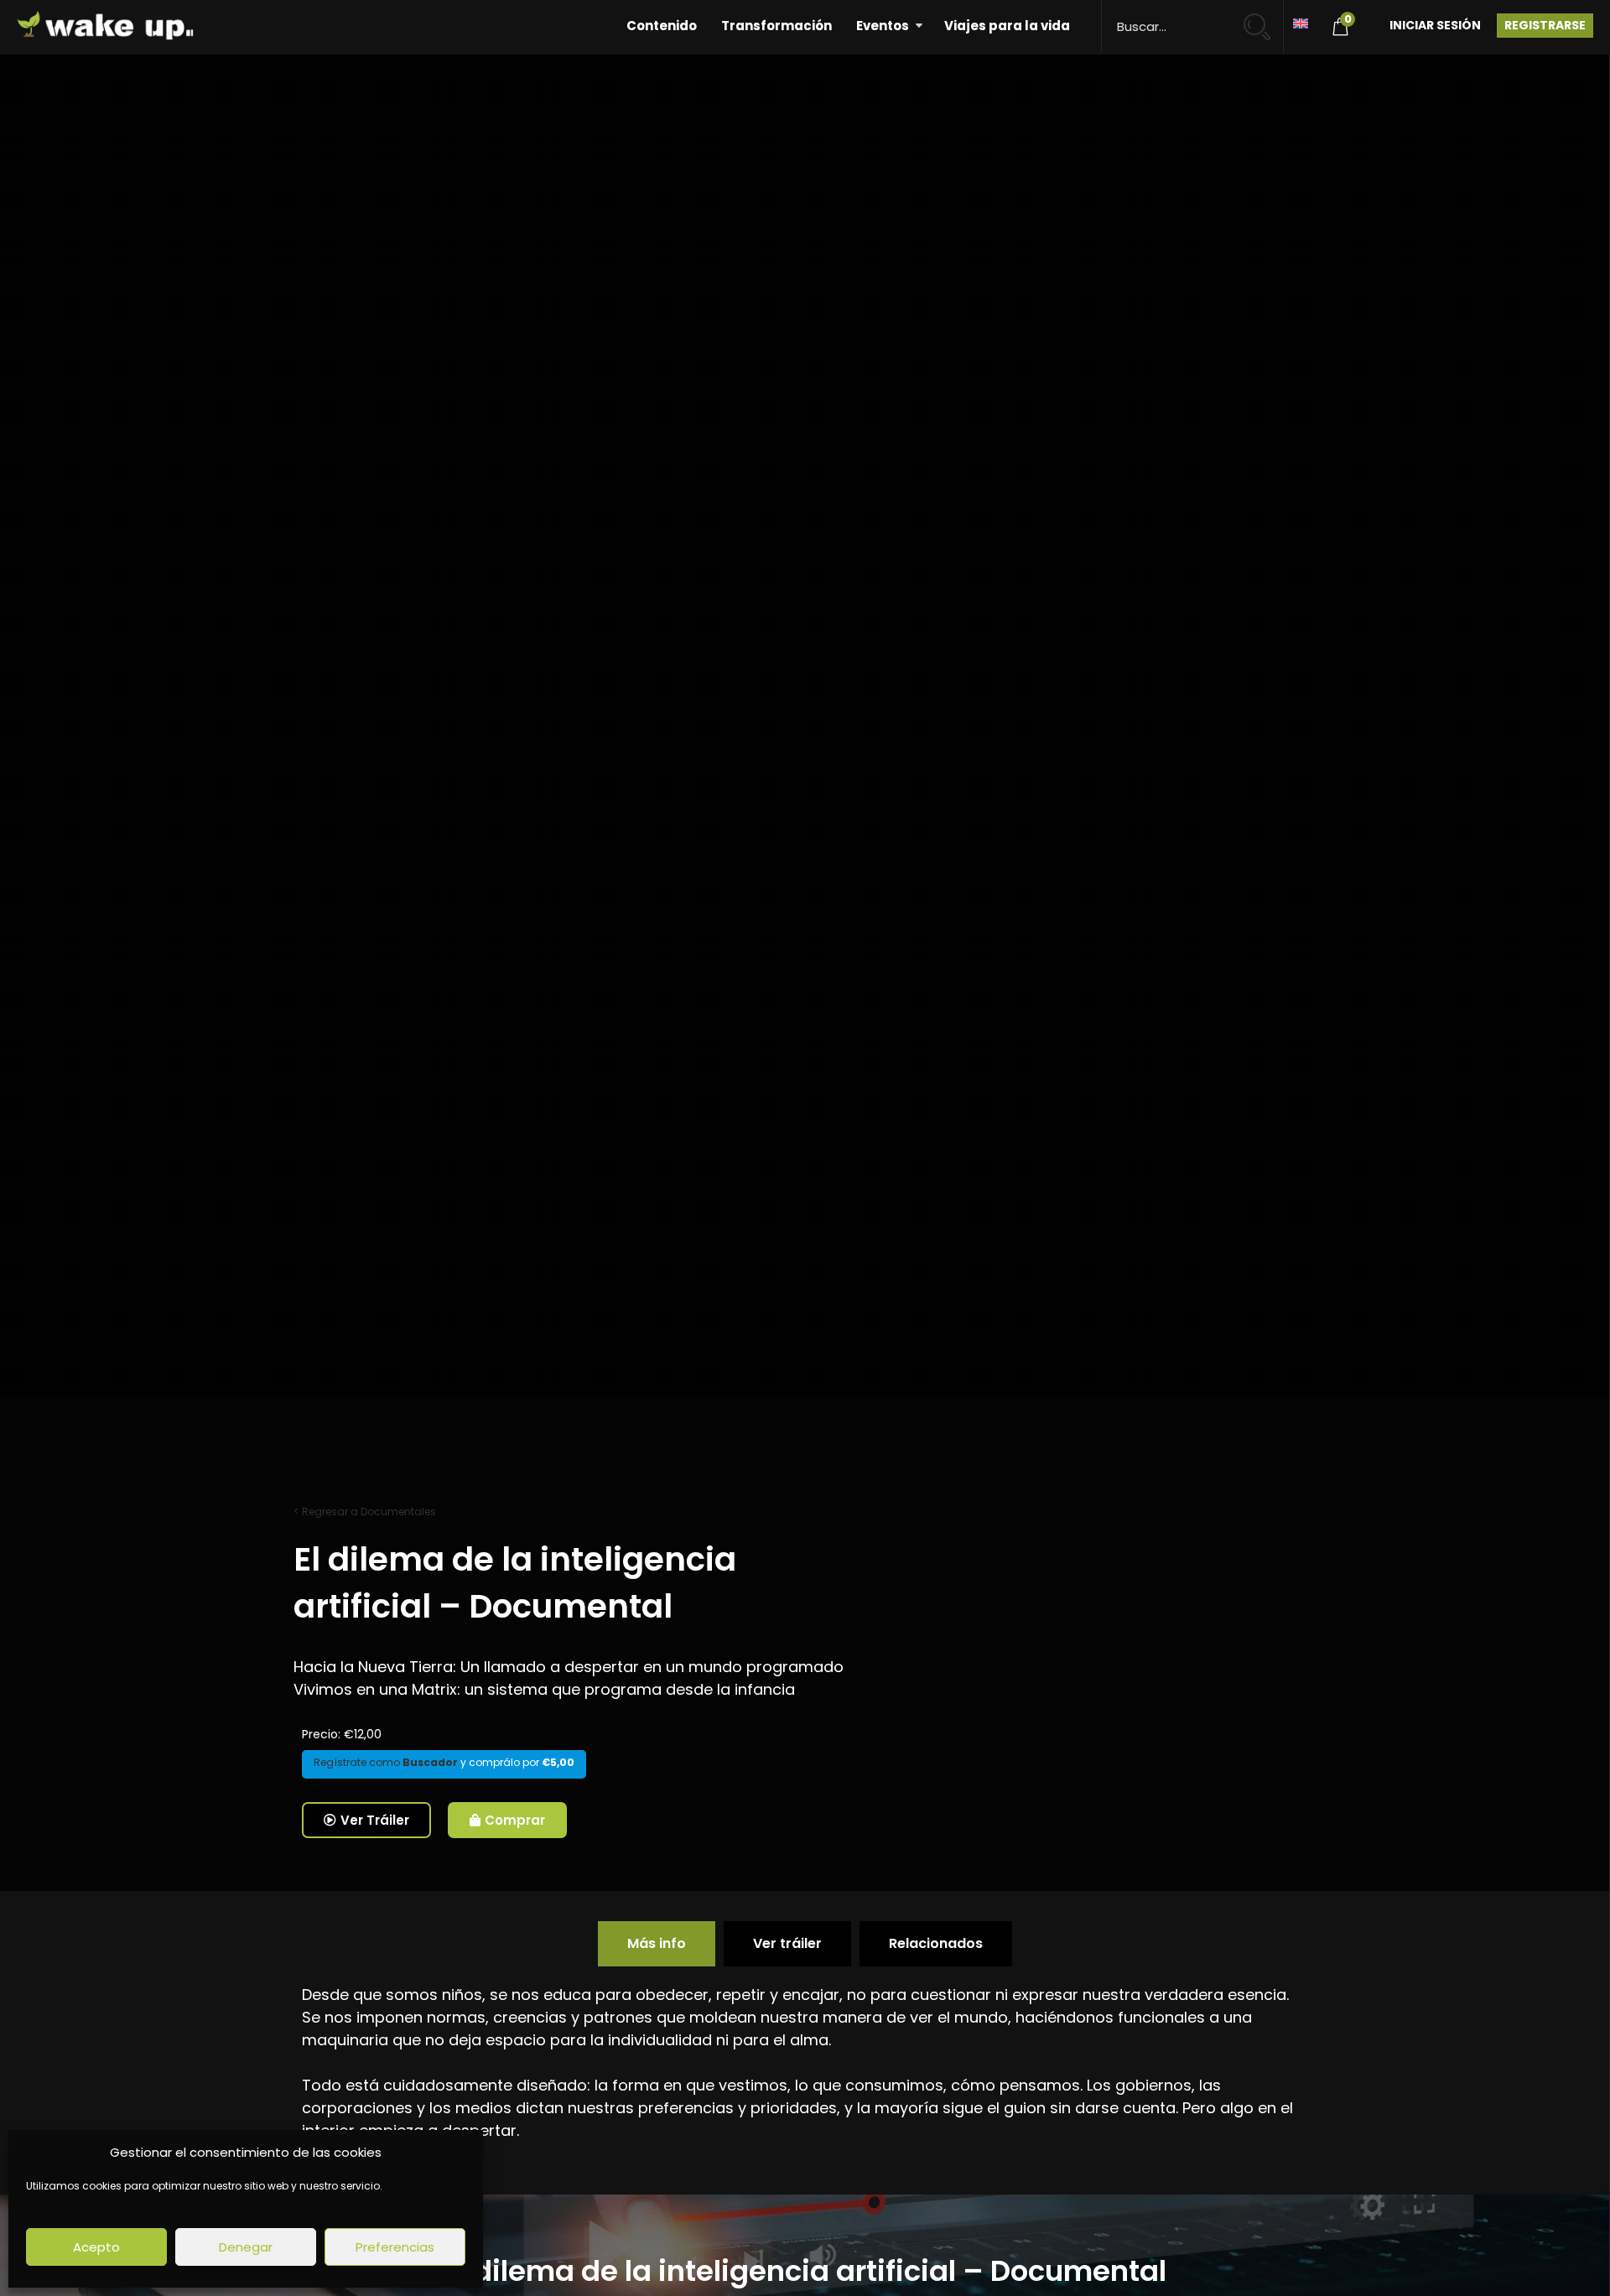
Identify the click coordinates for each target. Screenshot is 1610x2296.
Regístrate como (386, 1762)
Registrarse (1545, 25)
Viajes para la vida (1007, 26)
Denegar (246, 2247)
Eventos (883, 26)
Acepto (96, 2247)
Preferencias (395, 2247)
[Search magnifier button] (1264, 19)
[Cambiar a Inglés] (1301, 22)
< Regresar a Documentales (365, 1512)
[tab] (657, 1944)
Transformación (776, 26)
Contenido (662, 26)
